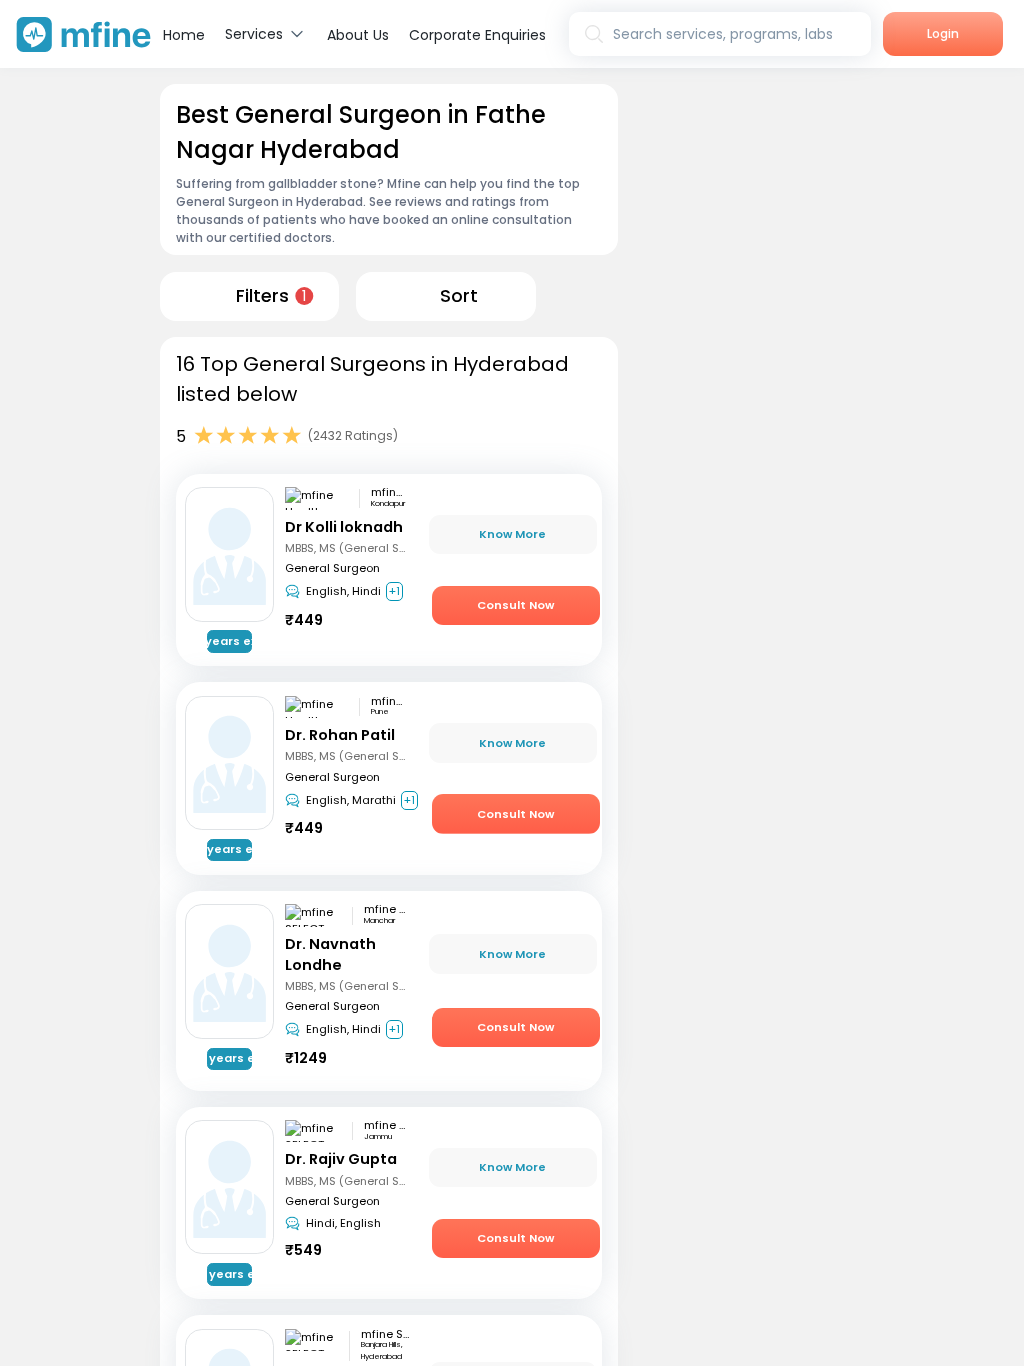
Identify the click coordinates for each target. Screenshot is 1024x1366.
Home (184, 35)
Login (943, 33)
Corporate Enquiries (477, 35)
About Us (358, 35)
